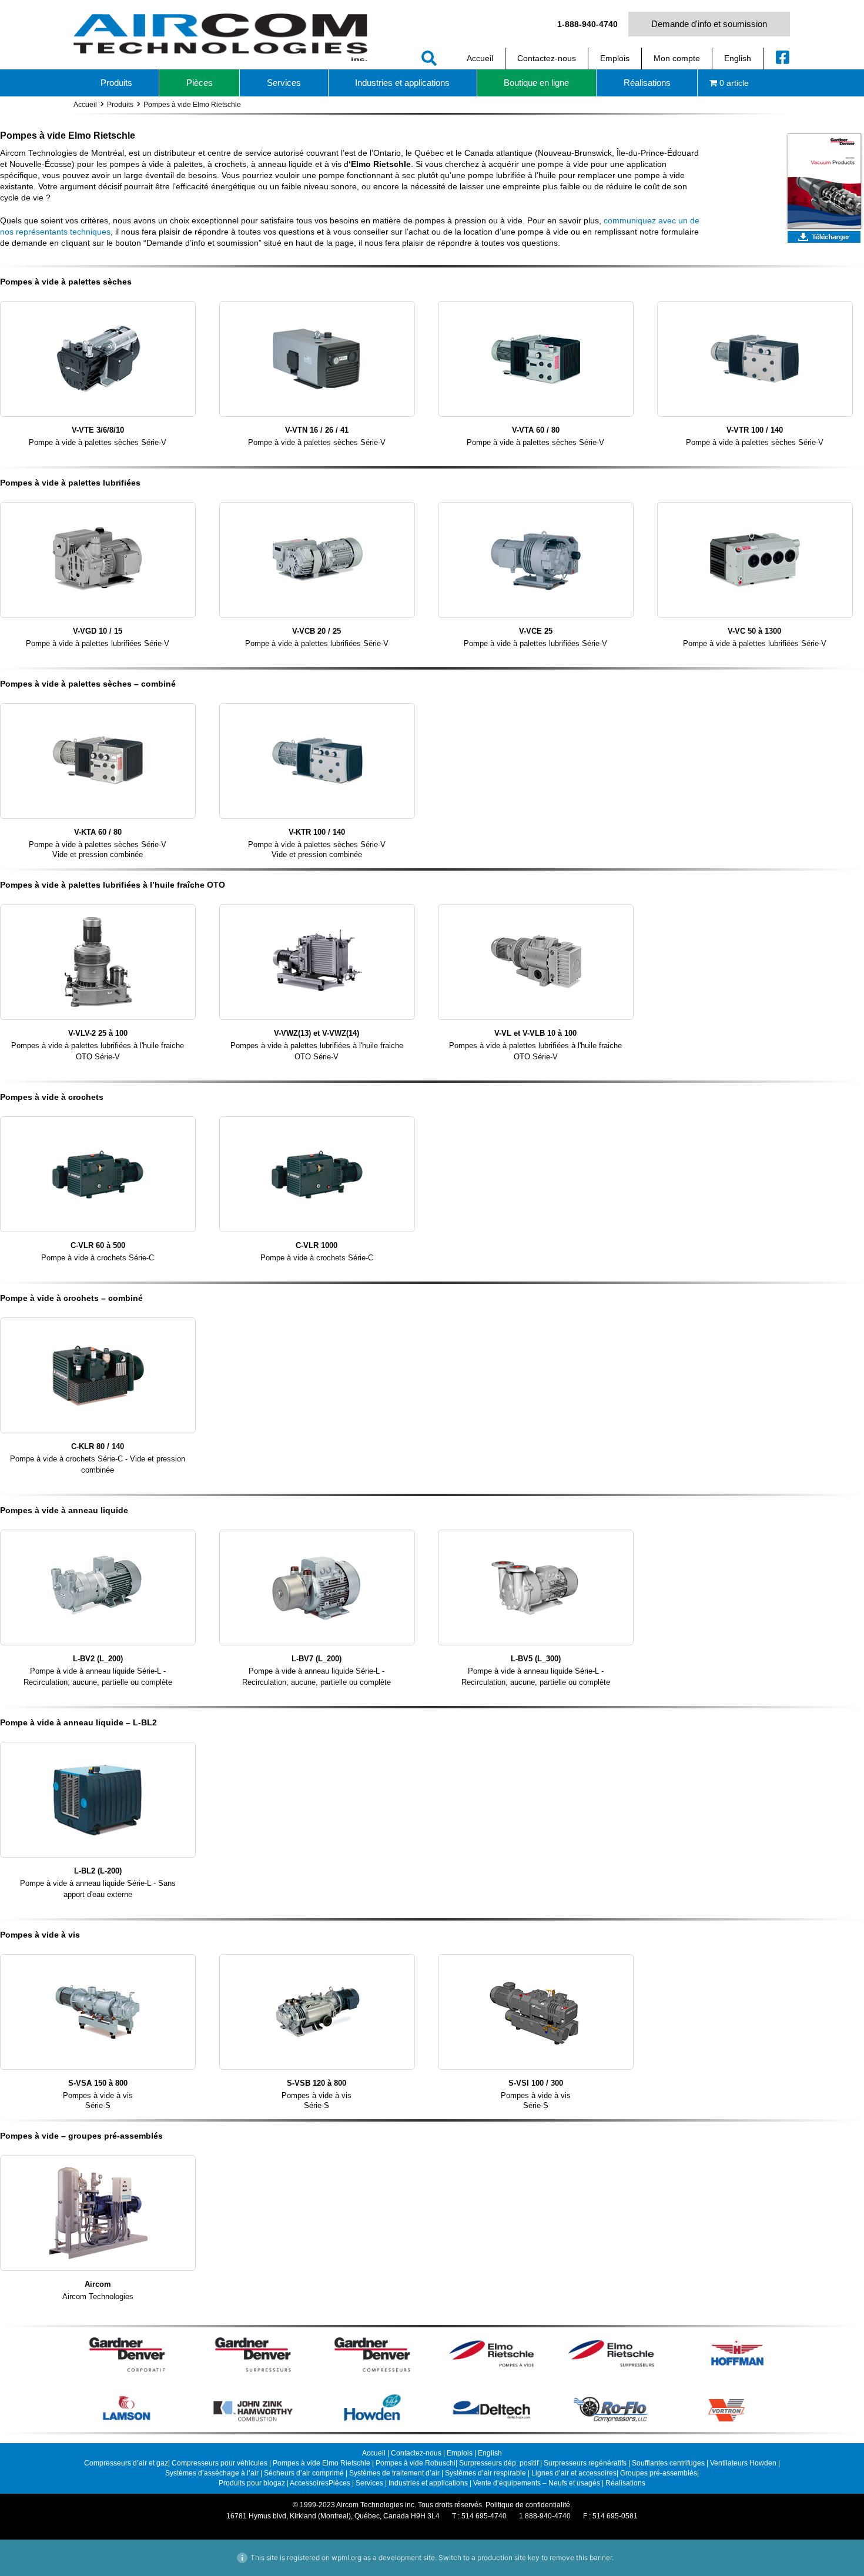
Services (369, 2483)
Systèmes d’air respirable (486, 2473)
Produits (120, 105)
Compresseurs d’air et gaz (126, 2463)
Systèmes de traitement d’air (395, 2473)
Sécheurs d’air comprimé (305, 2473)
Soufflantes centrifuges (668, 2463)
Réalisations (625, 2483)
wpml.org (346, 2557)
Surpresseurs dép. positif (499, 2463)
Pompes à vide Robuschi (416, 2463)
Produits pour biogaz (253, 2483)
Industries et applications (428, 2483)
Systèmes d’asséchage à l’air (213, 2473)
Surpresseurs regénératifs (585, 2463)
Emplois (460, 2453)
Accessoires (309, 2483)
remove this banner (581, 2557)
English (490, 2453)
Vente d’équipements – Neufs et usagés (538, 2483)
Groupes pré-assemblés (659, 2473)
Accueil (85, 105)
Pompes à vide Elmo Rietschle (322, 2463)
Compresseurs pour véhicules (220, 2463)
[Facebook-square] (783, 57)
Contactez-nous (416, 2453)
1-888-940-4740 (587, 24)
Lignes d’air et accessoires (574, 2473)
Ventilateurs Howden (744, 2463)
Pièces (339, 2483)
